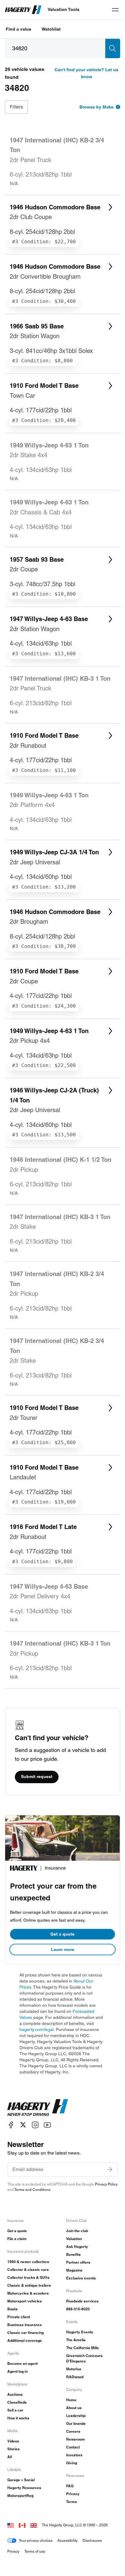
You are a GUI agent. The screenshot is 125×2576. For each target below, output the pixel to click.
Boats (12, 2309)
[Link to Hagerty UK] (34, 2525)
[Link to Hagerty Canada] (22, 2525)
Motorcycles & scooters (28, 2293)
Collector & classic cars (28, 2270)
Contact (73, 2447)
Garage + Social (21, 2480)
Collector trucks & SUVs (28, 2277)
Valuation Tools (64, 9)
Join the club (77, 2231)
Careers (73, 2431)
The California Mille (83, 2348)
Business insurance (25, 2325)
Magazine (74, 2270)
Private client (19, 2317)
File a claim (17, 2239)
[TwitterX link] (23, 2125)
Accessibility (68, 2540)
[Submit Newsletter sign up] (110, 2169)
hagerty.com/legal (37, 2029)
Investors (74, 2455)
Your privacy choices (36, 2540)
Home (71, 2400)
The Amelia (76, 2340)
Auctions (15, 2394)
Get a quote (62, 1934)
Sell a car (15, 2410)
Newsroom (76, 2439)
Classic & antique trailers (29, 2285)
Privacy (73, 2494)
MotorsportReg (20, 2496)
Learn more (63, 1949)
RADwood (75, 2377)
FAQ (70, 2486)
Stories (14, 2449)
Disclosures (92, 2540)
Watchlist (51, 29)
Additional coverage (25, 2340)
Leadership (76, 2416)
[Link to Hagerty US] (11, 2525)
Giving (72, 2463)
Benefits (73, 2254)
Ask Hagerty (77, 2247)
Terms (72, 2502)
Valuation (74, 2239)
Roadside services (82, 2301)
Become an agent (22, 2363)
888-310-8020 (78, 2309)
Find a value (19, 29)
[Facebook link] (11, 2125)
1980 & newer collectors (28, 2262)
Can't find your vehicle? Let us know (86, 73)
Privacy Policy (106, 2184)
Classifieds (17, 2402)
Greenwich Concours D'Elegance (84, 2358)
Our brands (76, 2423)
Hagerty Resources (24, 2488)
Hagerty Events (80, 2332)
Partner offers (78, 2262)
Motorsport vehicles (25, 2301)
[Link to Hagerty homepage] (38, 2108)
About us (74, 2408)
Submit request (37, 1777)
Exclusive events (81, 2278)
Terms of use (35, 2551)
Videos (13, 2441)
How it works (18, 2418)
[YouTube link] (47, 2125)
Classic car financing (25, 2333)
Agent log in (17, 2371)
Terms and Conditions (32, 2190)
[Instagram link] (35, 2125)
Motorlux (74, 2369)
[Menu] (115, 10)
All (10, 2457)
